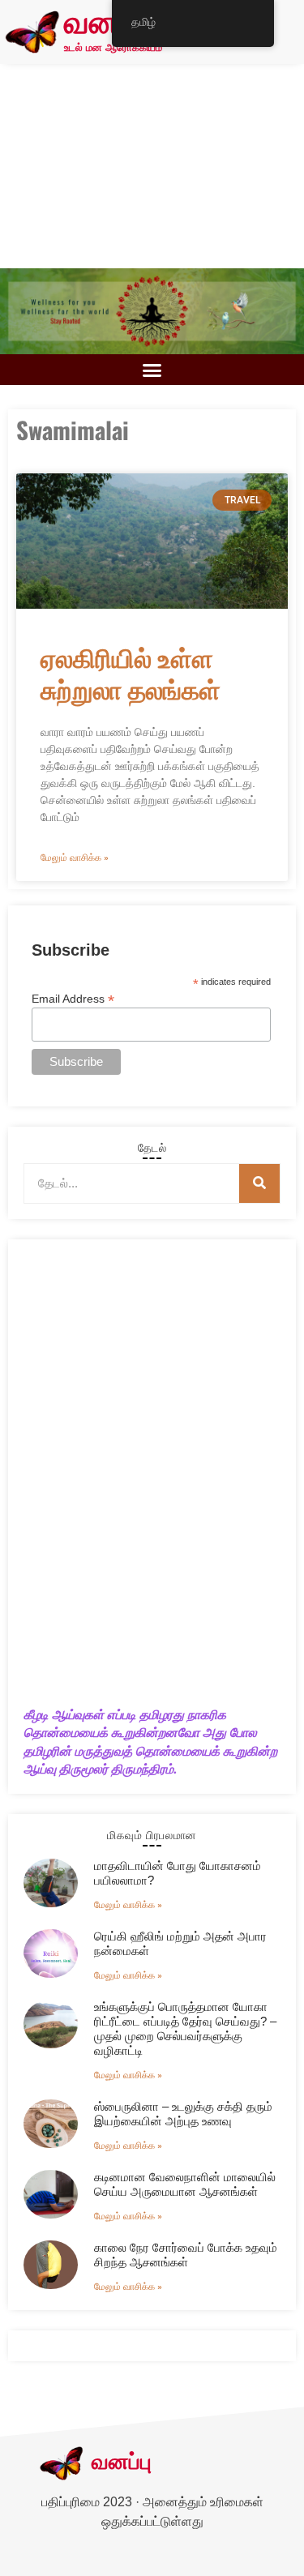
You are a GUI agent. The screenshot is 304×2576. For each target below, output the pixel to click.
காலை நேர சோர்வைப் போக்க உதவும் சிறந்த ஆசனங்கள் (186, 2255)
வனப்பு (107, 24)
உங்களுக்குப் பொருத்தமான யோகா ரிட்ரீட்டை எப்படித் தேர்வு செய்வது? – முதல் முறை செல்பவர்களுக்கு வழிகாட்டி (185, 2028)
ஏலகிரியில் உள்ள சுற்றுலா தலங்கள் (131, 672)
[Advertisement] (152, 166)
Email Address (73, 998)
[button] (152, 370)
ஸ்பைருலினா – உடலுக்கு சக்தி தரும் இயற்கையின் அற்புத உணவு (183, 2114)
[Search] (259, 1183)
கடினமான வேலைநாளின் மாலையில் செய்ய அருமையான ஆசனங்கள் (185, 2184)
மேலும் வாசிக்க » (75, 858)
